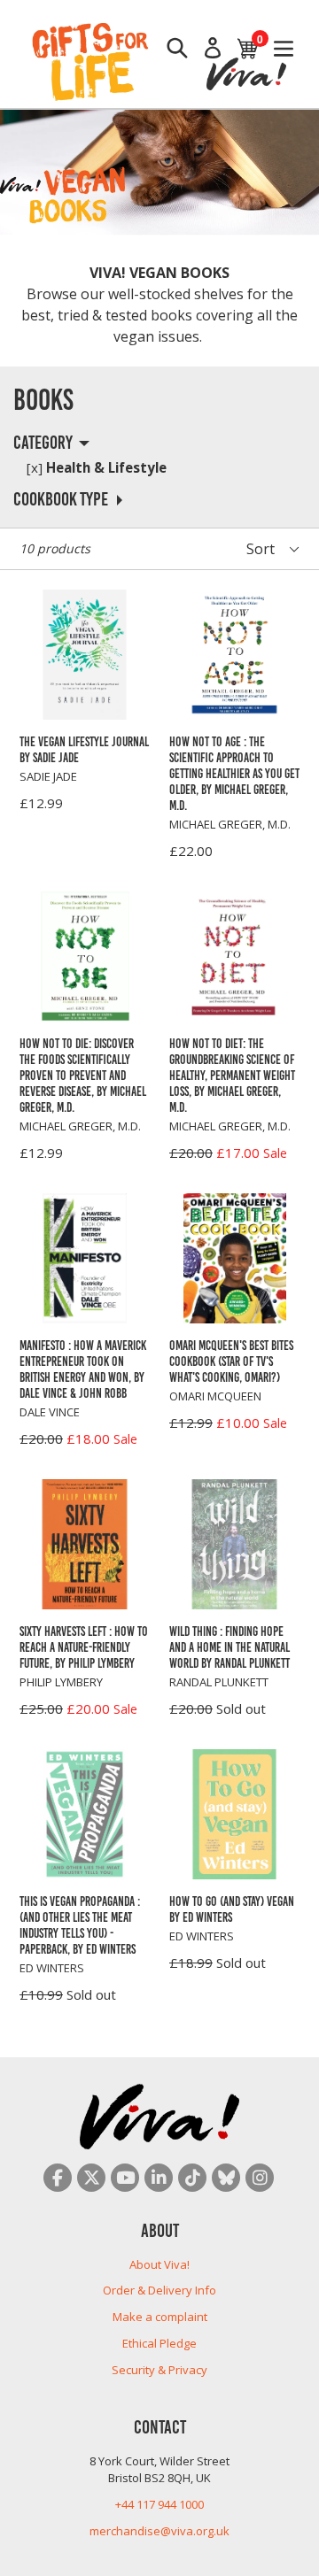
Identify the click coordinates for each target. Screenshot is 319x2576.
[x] (35, 467)
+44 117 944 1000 (159, 2504)
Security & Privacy (159, 2370)
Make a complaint (160, 2317)
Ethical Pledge (159, 2343)
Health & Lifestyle (97, 467)
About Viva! (159, 2264)
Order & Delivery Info (159, 2290)
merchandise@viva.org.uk (159, 2531)
